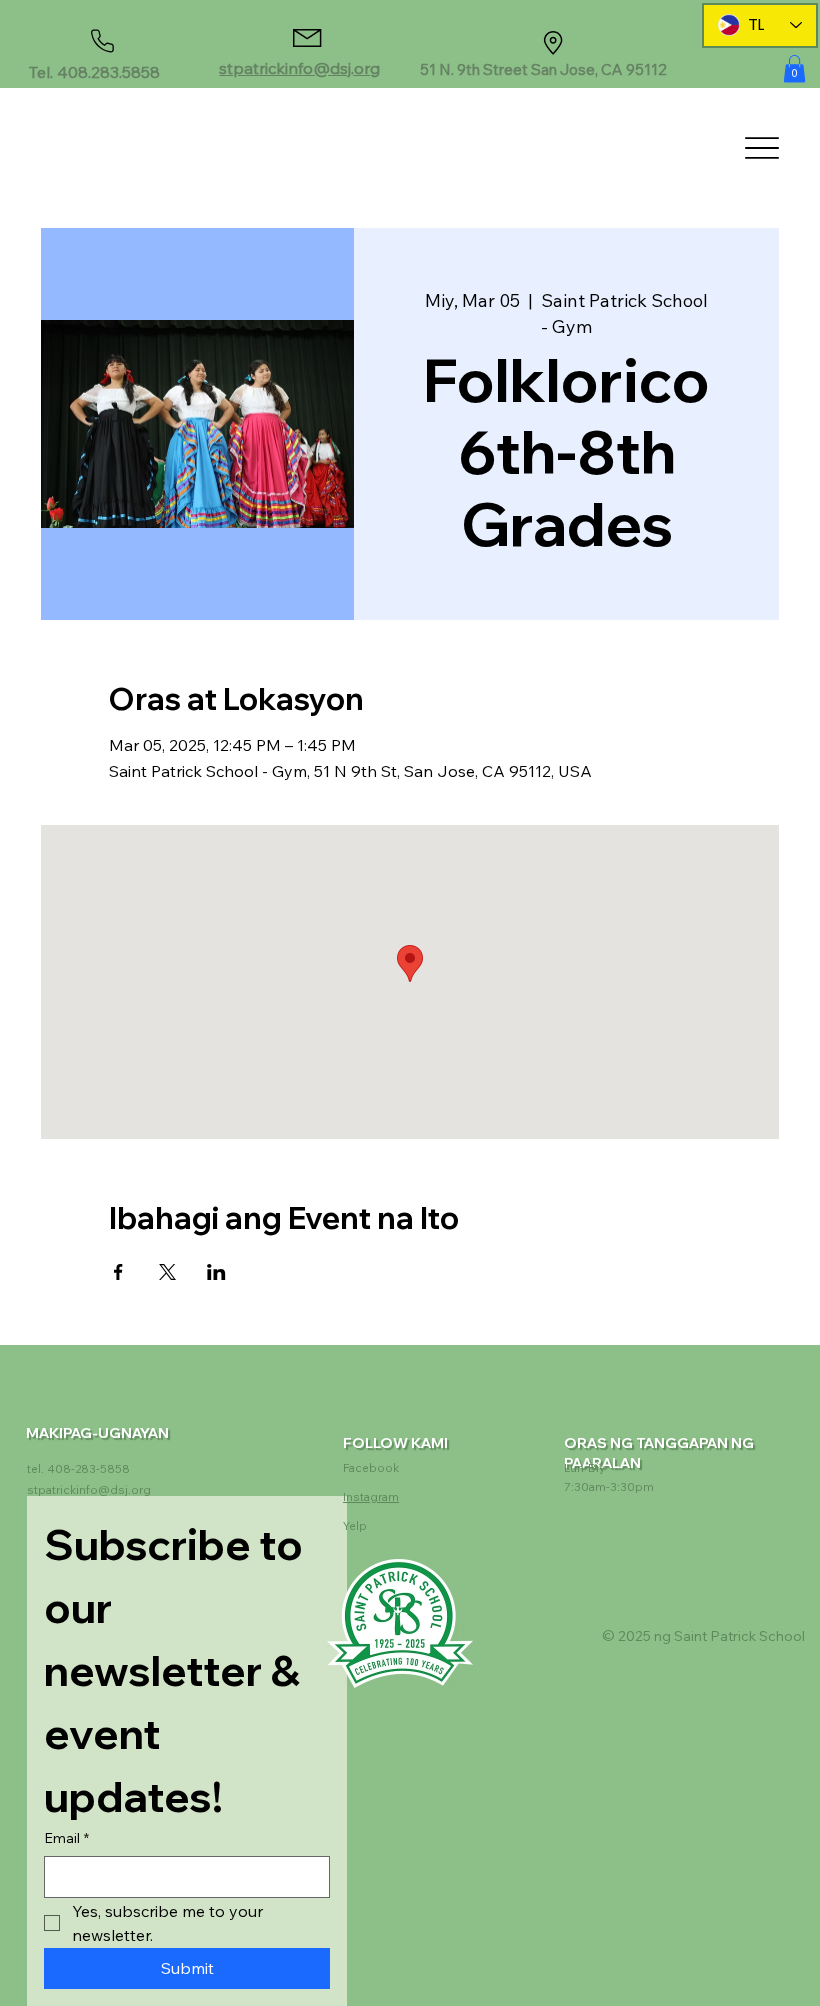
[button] (794, 68)
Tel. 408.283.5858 (94, 72)
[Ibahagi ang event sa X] (167, 1272)
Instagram (371, 1496)
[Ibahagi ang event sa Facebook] (118, 1272)
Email (66, 1838)
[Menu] (761, 147)
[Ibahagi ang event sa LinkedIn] (216, 1272)
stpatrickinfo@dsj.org (299, 68)
